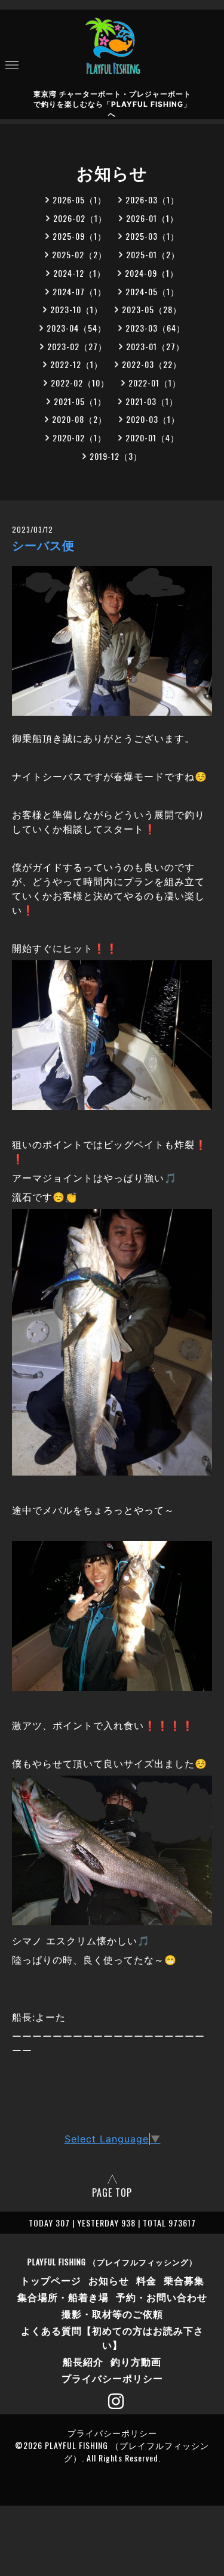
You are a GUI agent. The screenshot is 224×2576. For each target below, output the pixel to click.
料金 (146, 2280)
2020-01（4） (152, 437)
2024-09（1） (152, 273)
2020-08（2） (79, 419)
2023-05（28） (152, 309)
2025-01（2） (153, 254)
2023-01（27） (155, 346)
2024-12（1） (79, 273)
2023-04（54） (76, 328)
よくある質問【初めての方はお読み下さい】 (112, 2337)
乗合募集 (184, 2280)
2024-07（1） (79, 291)
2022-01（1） (155, 383)
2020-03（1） (153, 419)
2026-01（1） (152, 218)
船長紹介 (83, 2361)
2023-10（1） (76, 309)
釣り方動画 (136, 2361)
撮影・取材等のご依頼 (112, 2314)
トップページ (51, 2280)
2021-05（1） (80, 401)
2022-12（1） (76, 364)
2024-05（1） (152, 291)
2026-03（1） (152, 200)
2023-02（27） (77, 346)
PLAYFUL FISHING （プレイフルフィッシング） (112, 2262)
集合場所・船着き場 (63, 2297)
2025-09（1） (79, 236)
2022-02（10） (80, 383)
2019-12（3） (116, 456)
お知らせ (109, 2280)
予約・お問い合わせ (162, 2297)
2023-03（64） (155, 328)
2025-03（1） (152, 236)
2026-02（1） (80, 218)
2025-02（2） (79, 254)
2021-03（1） (152, 401)
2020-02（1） (79, 437)
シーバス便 (43, 546)
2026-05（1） (79, 200)
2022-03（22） (152, 364)
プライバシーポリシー (112, 2378)
